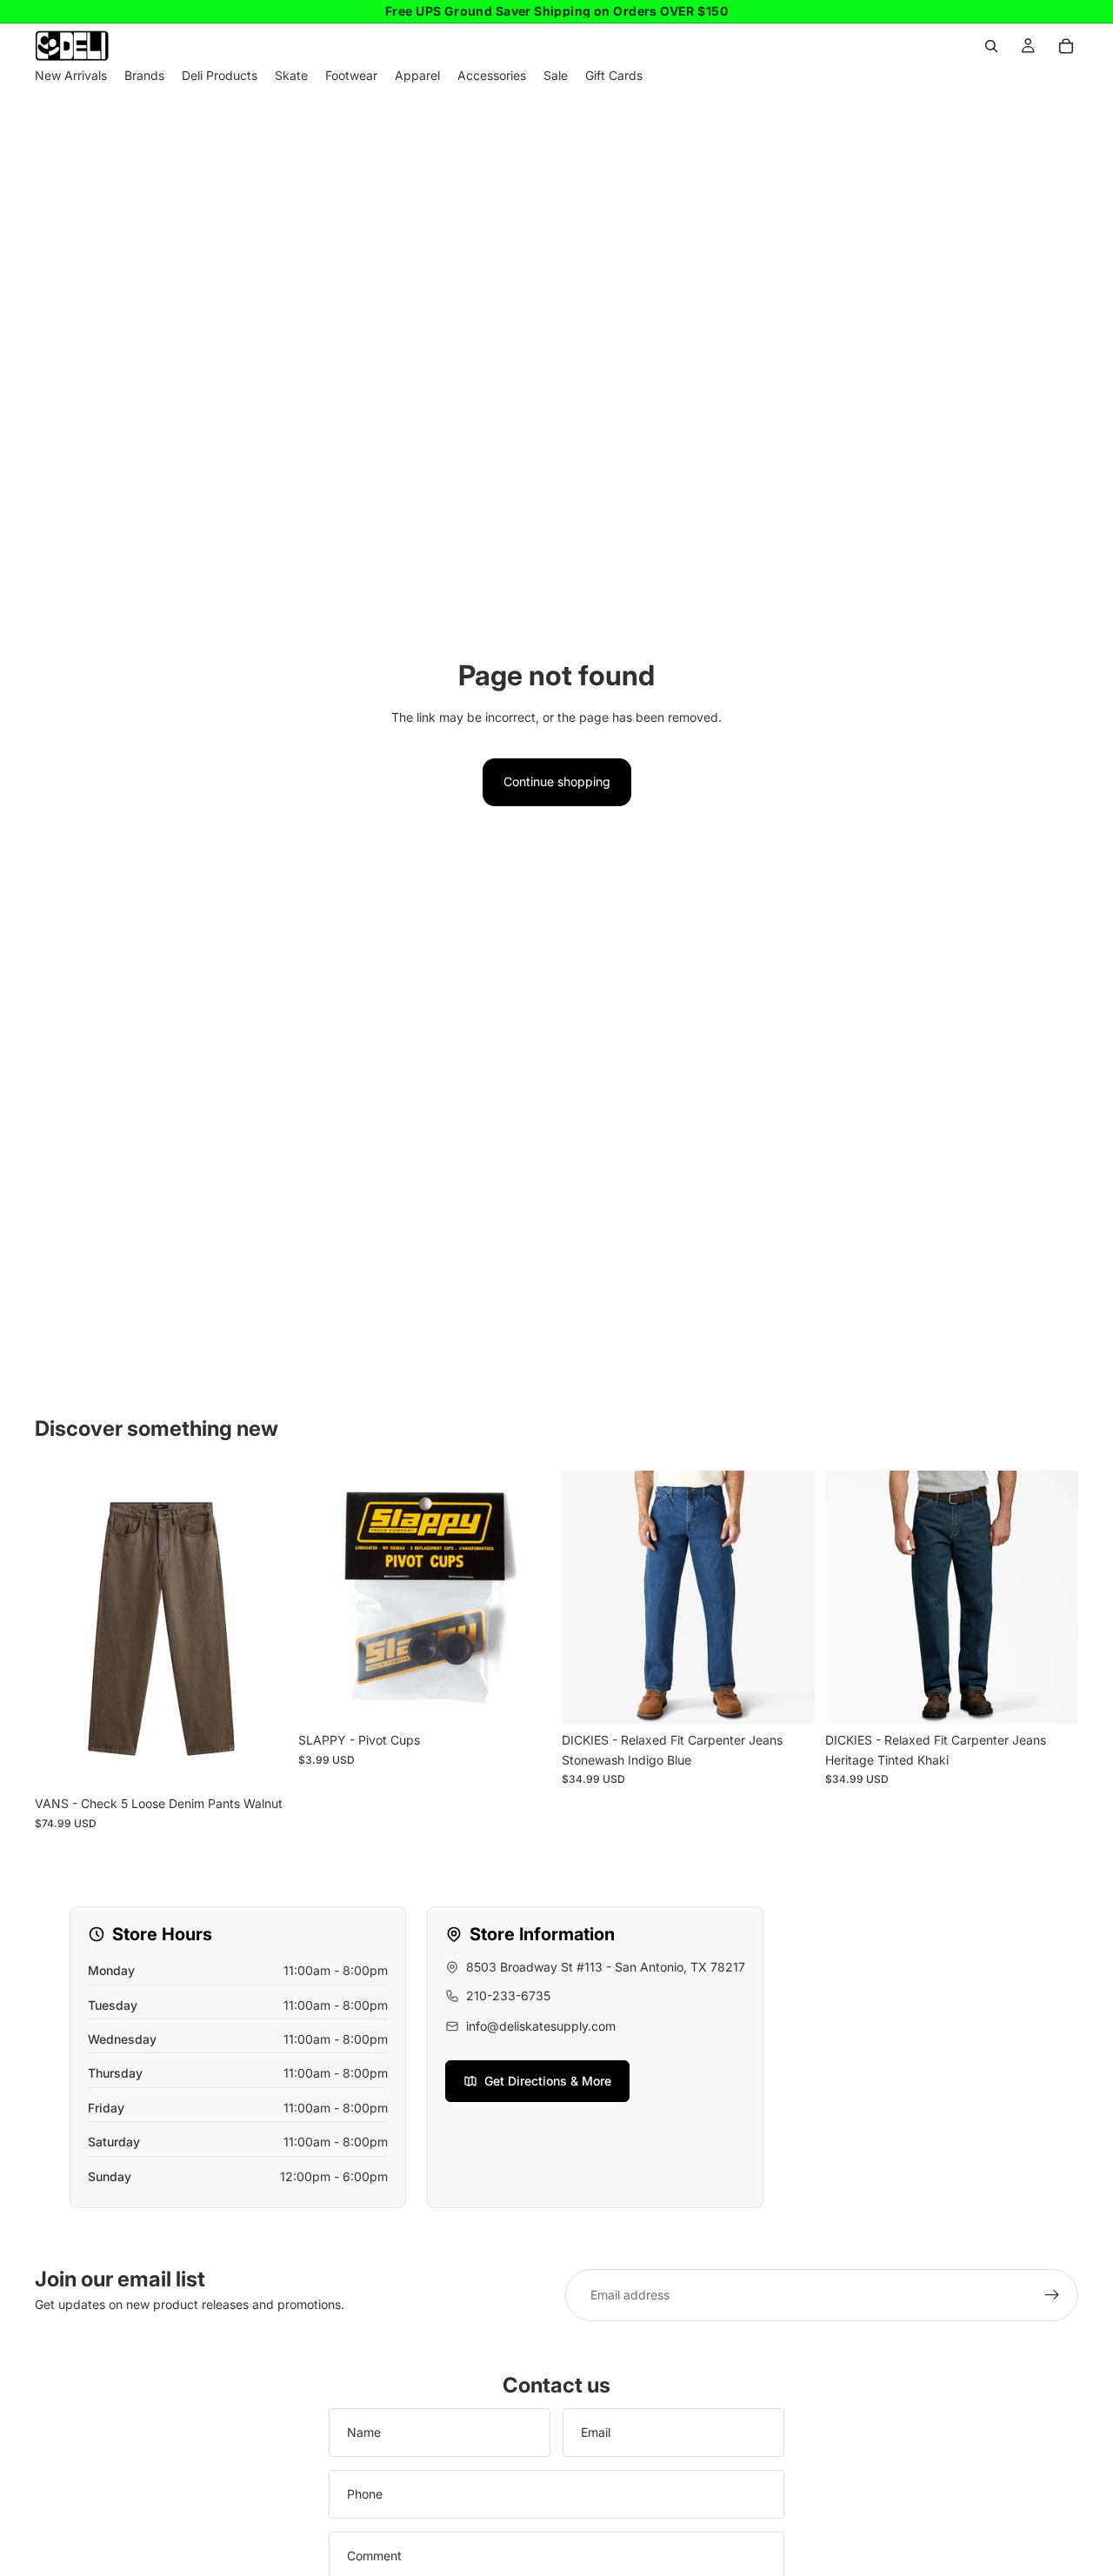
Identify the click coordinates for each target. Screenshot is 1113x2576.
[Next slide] (789, 1598)
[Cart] (1066, 46)
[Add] (524, 1698)
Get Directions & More (548, 2081)
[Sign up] (1052, 2295)
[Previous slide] (588, 1598)
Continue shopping (557, 781)
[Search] (991, 46)
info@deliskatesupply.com (541, 2026)
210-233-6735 (508, 1995)
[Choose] (261, 1761)
